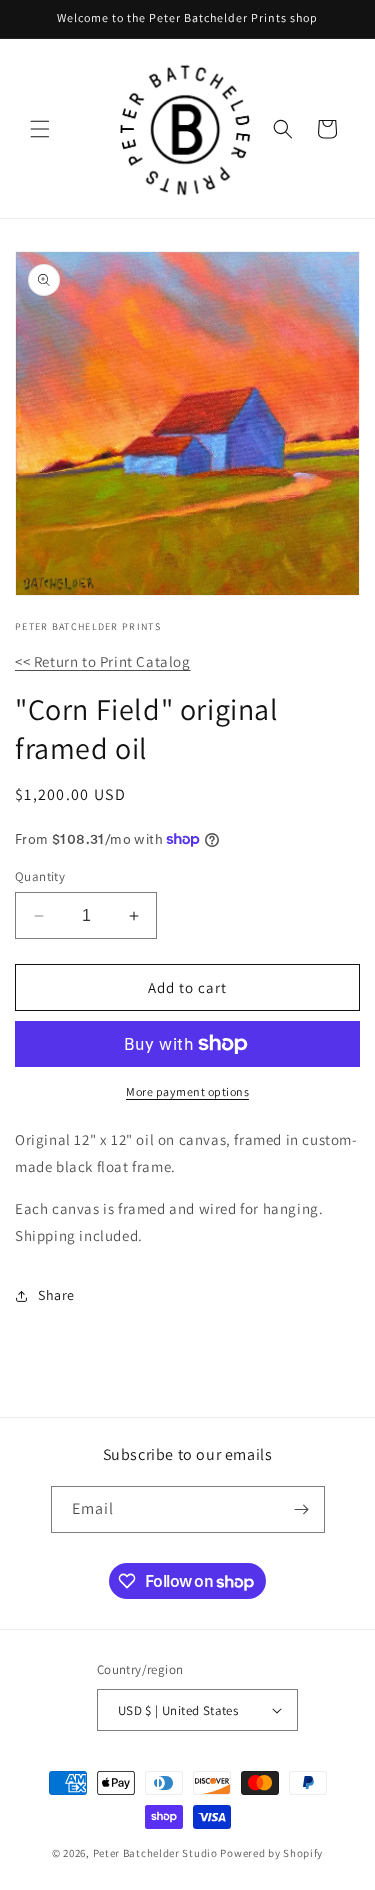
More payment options (187, 1091)
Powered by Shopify (271, 1853)
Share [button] (56, 1295)
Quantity (40, 876)
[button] (40, 129)
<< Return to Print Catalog (103, 661)
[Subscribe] (302, 1509)
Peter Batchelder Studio (155, 1853)
